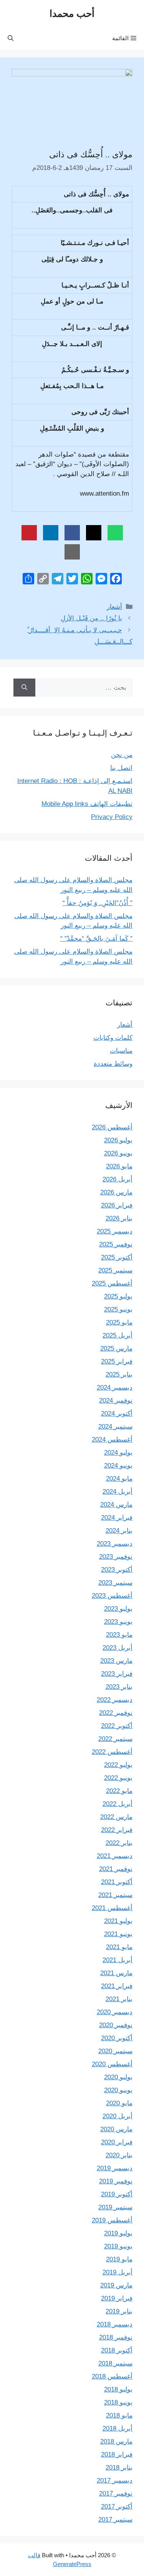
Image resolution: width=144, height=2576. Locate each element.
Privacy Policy (112, 817)
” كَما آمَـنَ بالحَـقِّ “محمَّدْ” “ (96, 939)
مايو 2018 (119, 2415)
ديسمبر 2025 (115, 1231)
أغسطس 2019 (112, 2220)
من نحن (122, 755)
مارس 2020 (116, 2129)
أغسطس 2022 (112, 1752)
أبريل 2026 (118, 1179)
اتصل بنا (121, 768)
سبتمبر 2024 (115, 1427)
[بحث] (24, 688)
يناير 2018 (119, 2468)
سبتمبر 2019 (115, 2207)
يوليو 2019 (118, 2233)
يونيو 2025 (118, 1309)
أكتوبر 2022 (117, 1726)
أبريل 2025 (118, 1335)
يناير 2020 (119, 2155)
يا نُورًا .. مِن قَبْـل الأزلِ (91, 618)
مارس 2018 (116, 2441)
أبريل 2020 (118, 2116)
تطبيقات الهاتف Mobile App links (87, 804)
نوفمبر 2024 (116, 1401)
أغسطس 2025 (112, 1283)
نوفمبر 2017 (116, 2494)
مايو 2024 (119, 1479)
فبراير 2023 (117, 1674)
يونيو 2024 (118, 1466)
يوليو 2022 (118, 1765)
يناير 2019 (119, 2311)
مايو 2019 (119, 2259)
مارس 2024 (116, 1505)
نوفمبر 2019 (116, 2181)
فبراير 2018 (117, 2454)
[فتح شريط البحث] (11, 38)
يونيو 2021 (118, 1934)
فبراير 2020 (117, 2142)
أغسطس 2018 (112, 2376)
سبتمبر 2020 (115, 2051)
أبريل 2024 (118, 1492)
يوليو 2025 (118, 1296)
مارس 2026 (116, 1192)
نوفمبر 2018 (116, 2337)
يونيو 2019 (118, 2246)
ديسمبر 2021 (115, 1856)
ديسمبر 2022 (115, 1700)
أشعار (114, 607)
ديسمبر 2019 (115, 2168)
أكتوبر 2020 (117, 2038)
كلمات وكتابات (113, 1038)
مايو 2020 (119, 2103)
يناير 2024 (119, 1531)
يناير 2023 (119, 1687)
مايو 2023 (119, 1635)
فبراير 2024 (117, 1518)
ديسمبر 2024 (115, 1388)
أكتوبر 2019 (117, 2194)
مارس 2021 (116, 1973)
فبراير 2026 (117, 1205)
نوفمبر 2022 (116, 1713)
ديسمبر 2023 (115, 1544)
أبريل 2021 (118, 1960)
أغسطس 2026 (112, 1127)
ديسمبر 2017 (115, 2481)
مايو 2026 (119, 1166)
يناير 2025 (119, 1374)
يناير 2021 (119, 1999)
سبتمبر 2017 (115, 2520)
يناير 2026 (119, 1218)
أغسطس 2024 (112, 1440)
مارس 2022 (116, 1817)
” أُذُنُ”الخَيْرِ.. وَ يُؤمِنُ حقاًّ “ (98, 903)
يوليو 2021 (118, 1921)
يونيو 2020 (118, 2090)
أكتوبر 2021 (117, 1882)
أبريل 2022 (118, 1804)
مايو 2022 (119, 1791)
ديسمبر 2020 (115, 2012)
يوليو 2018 (118, 2389)
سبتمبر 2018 (115, 2363)
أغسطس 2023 (112, 1596)
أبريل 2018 (118, 2428)
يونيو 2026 (118, 1153)
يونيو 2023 (118, 1622)
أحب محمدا (72, 13)
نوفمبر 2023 (116, 1557)
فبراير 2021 (117, 1986)
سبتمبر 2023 (115, 1583)
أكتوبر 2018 (117, 2350)
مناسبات (121, 1051)
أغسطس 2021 (112, 1908)
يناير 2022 (119, 1843)
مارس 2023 (116, 1661)
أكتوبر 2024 (117, 1414)
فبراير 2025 (117, 1361)
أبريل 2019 (118, 2272)
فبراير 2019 (117, 2298)
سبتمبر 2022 (115, 1739)
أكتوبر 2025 (117, 1257)
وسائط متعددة (113, 1064)
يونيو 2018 (118, 2402)
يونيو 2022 (118, 1778)
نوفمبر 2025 (116, 1244)
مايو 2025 (119, 1322)
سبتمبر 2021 (115, 1895)
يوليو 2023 (118, 1609)
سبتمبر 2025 (115, 1270)
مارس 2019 (116, 2285)
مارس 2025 (116, 1348)
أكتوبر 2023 (117, 1570)
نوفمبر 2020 (116, 2025)
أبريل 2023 (118, 1648)
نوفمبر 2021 (116, 1869)
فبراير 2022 (117, 1830)
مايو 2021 (119, 1947)
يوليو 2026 (118, 1140)
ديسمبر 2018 (115, 2324)
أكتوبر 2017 (117, 2507)
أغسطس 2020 (112, 2064)
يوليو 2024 (118, 1453)
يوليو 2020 (118, 2077)
